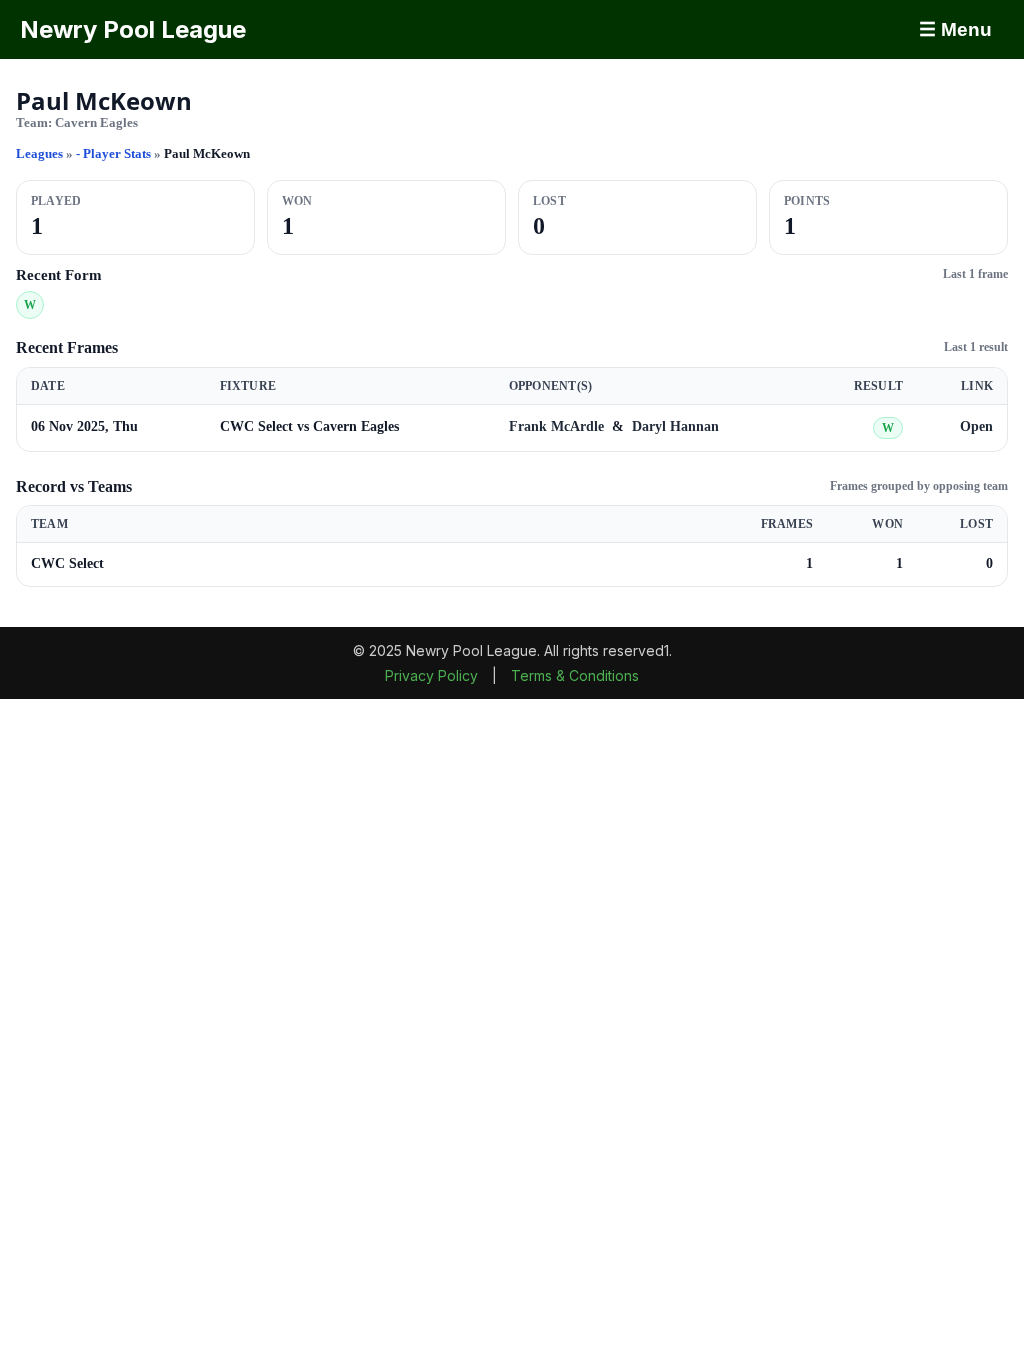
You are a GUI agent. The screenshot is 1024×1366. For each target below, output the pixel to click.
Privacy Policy (433, 675)
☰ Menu (955, 29)
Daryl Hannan (675, 426)
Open (976, 426)
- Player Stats (115, 153)
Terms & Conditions (575, 675)
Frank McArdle (558, 426)
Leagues (39, 153)
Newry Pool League (133, 29)
